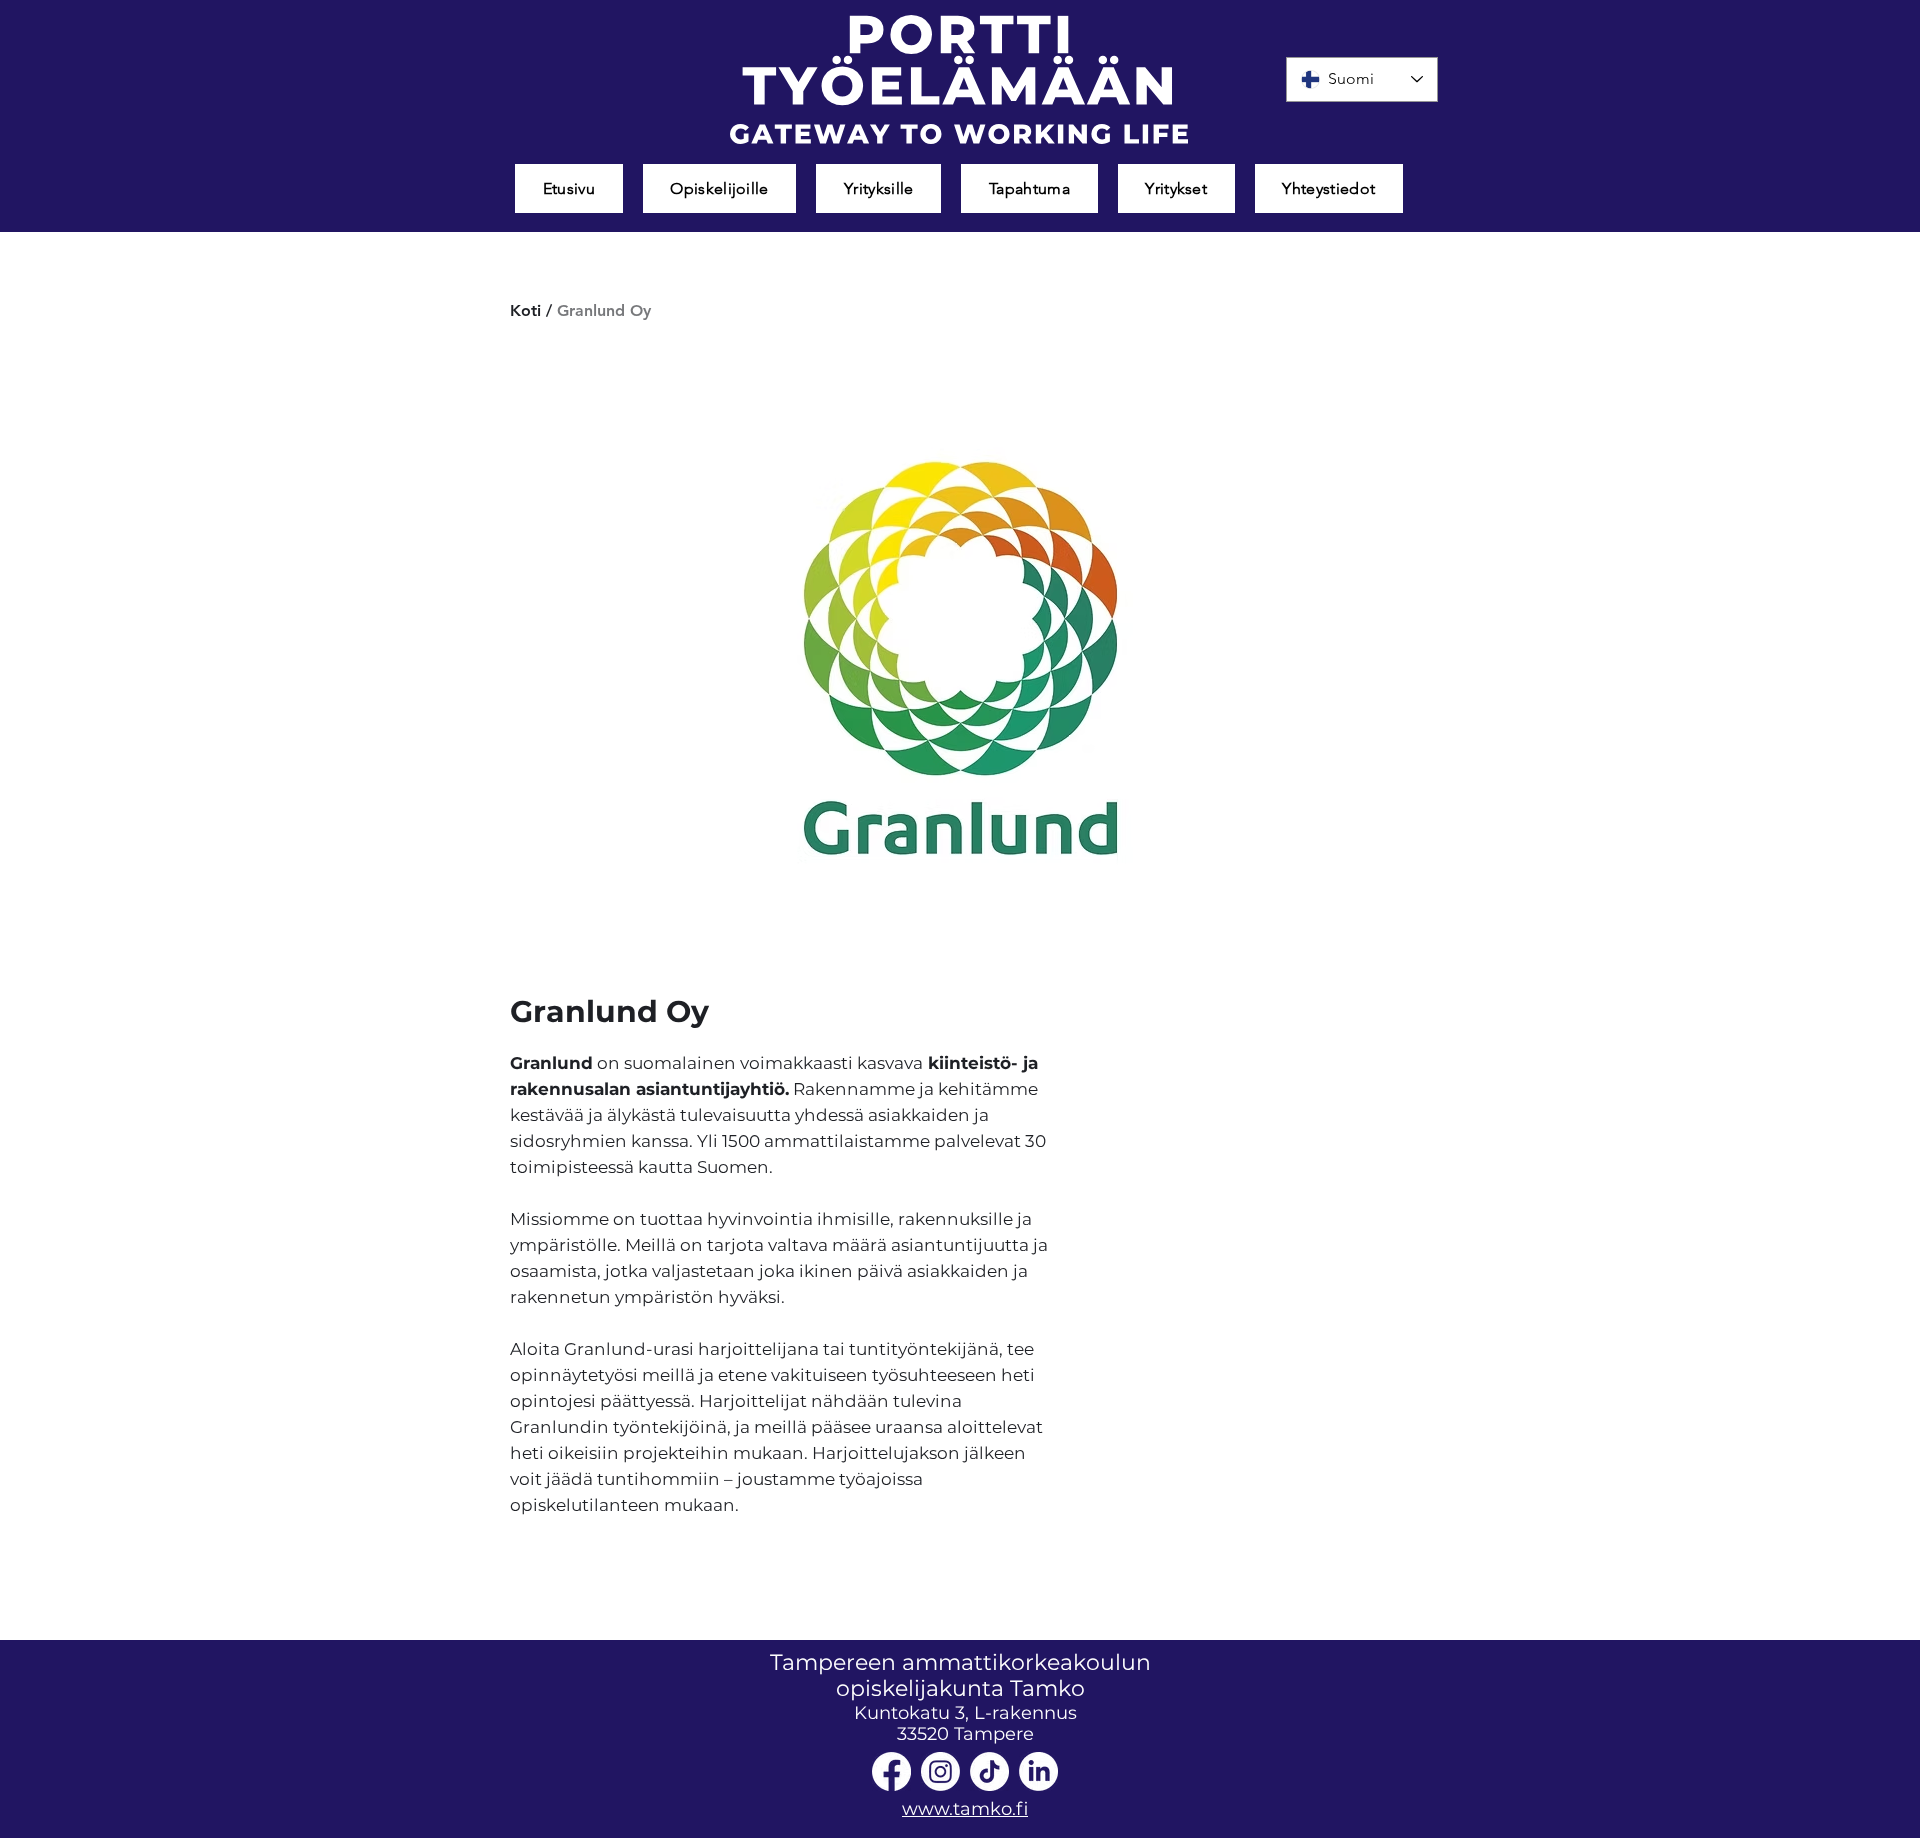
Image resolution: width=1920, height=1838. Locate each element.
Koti (525, 310)
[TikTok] (989, 1771)
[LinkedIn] (1038, 1771)
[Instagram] (940, 1771)
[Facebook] (891, 1771)
